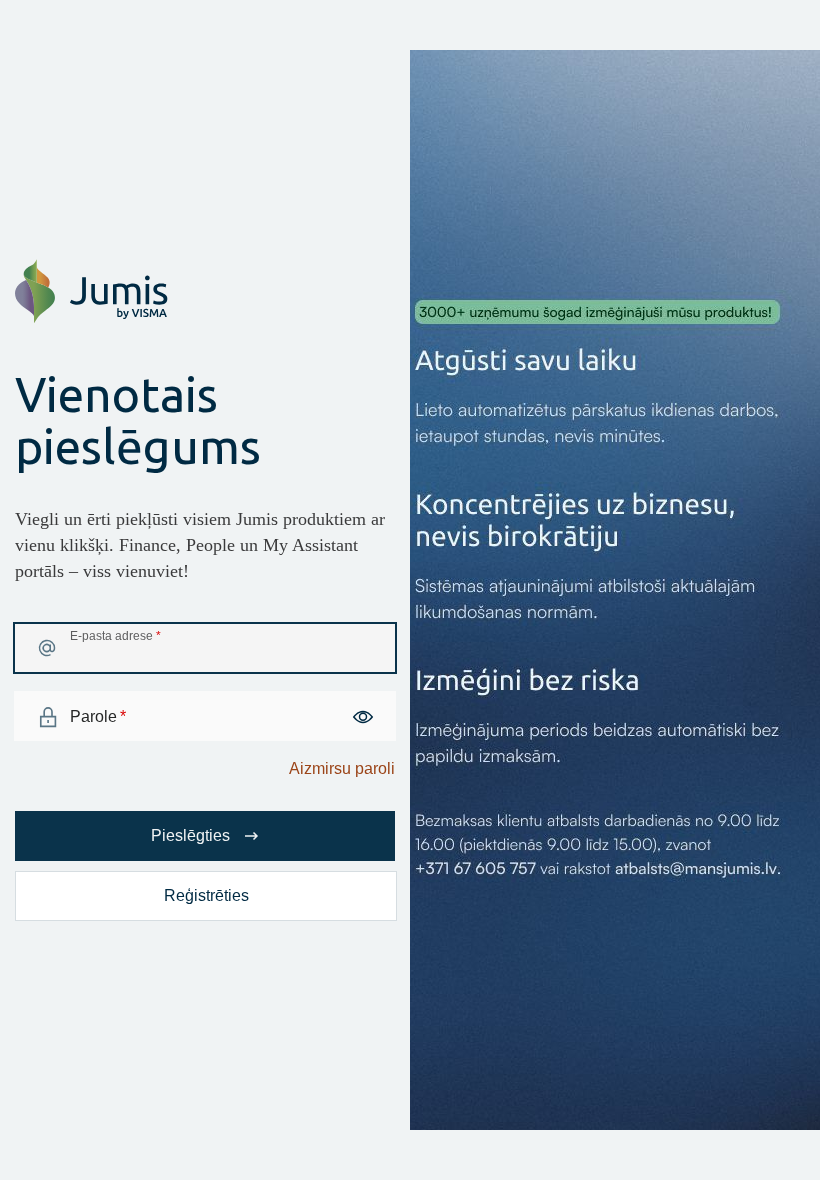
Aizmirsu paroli (342, 768)
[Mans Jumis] (91, 318)
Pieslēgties (190, 835)
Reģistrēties (206, 895)
